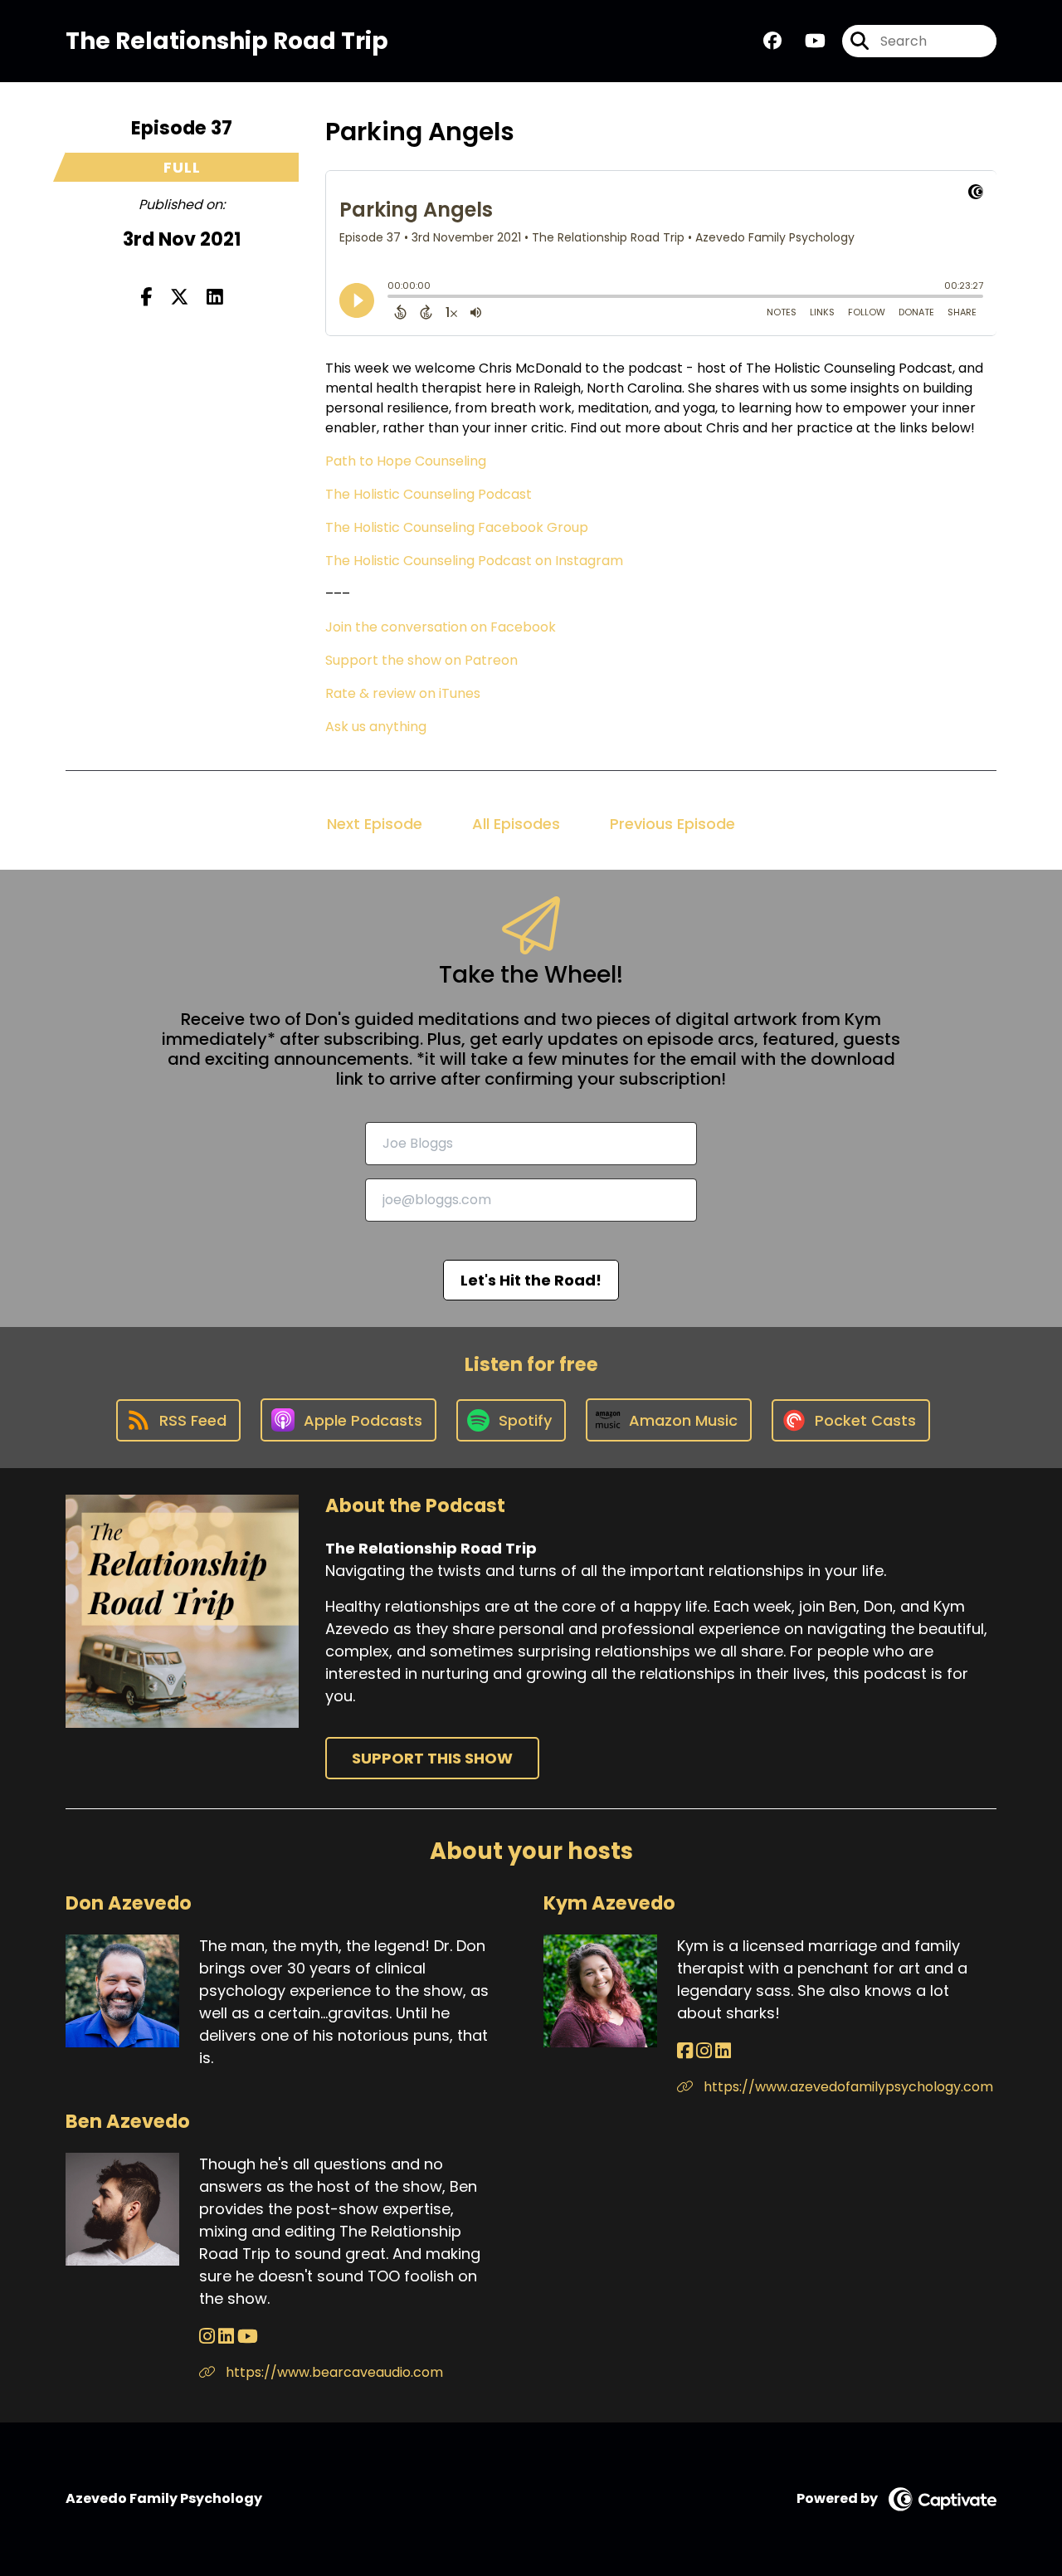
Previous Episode (672, 824)
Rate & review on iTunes (403, 693)
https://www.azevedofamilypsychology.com (847, 2087)
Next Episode (375, 824)
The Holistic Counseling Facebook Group (457, 527)
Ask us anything (376, 727)
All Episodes (516, 824)
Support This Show (432, 1758)
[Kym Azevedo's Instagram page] (704, 2051)
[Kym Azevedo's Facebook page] (685, 2051)
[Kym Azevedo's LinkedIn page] (723, 2051)
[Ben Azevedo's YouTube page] (248, 2337)
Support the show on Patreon (421, 660)
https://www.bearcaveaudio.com (333, 2372)
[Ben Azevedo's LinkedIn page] (226, 2337)
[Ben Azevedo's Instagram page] (207, 2337)
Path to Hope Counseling (406, 461)
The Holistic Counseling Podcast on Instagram (474, 561)
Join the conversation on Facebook (441, 627)
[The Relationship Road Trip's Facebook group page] (772, 41)
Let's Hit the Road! (531, 1280)
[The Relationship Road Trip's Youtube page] (805, 41)
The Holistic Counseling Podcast (429, 494)
